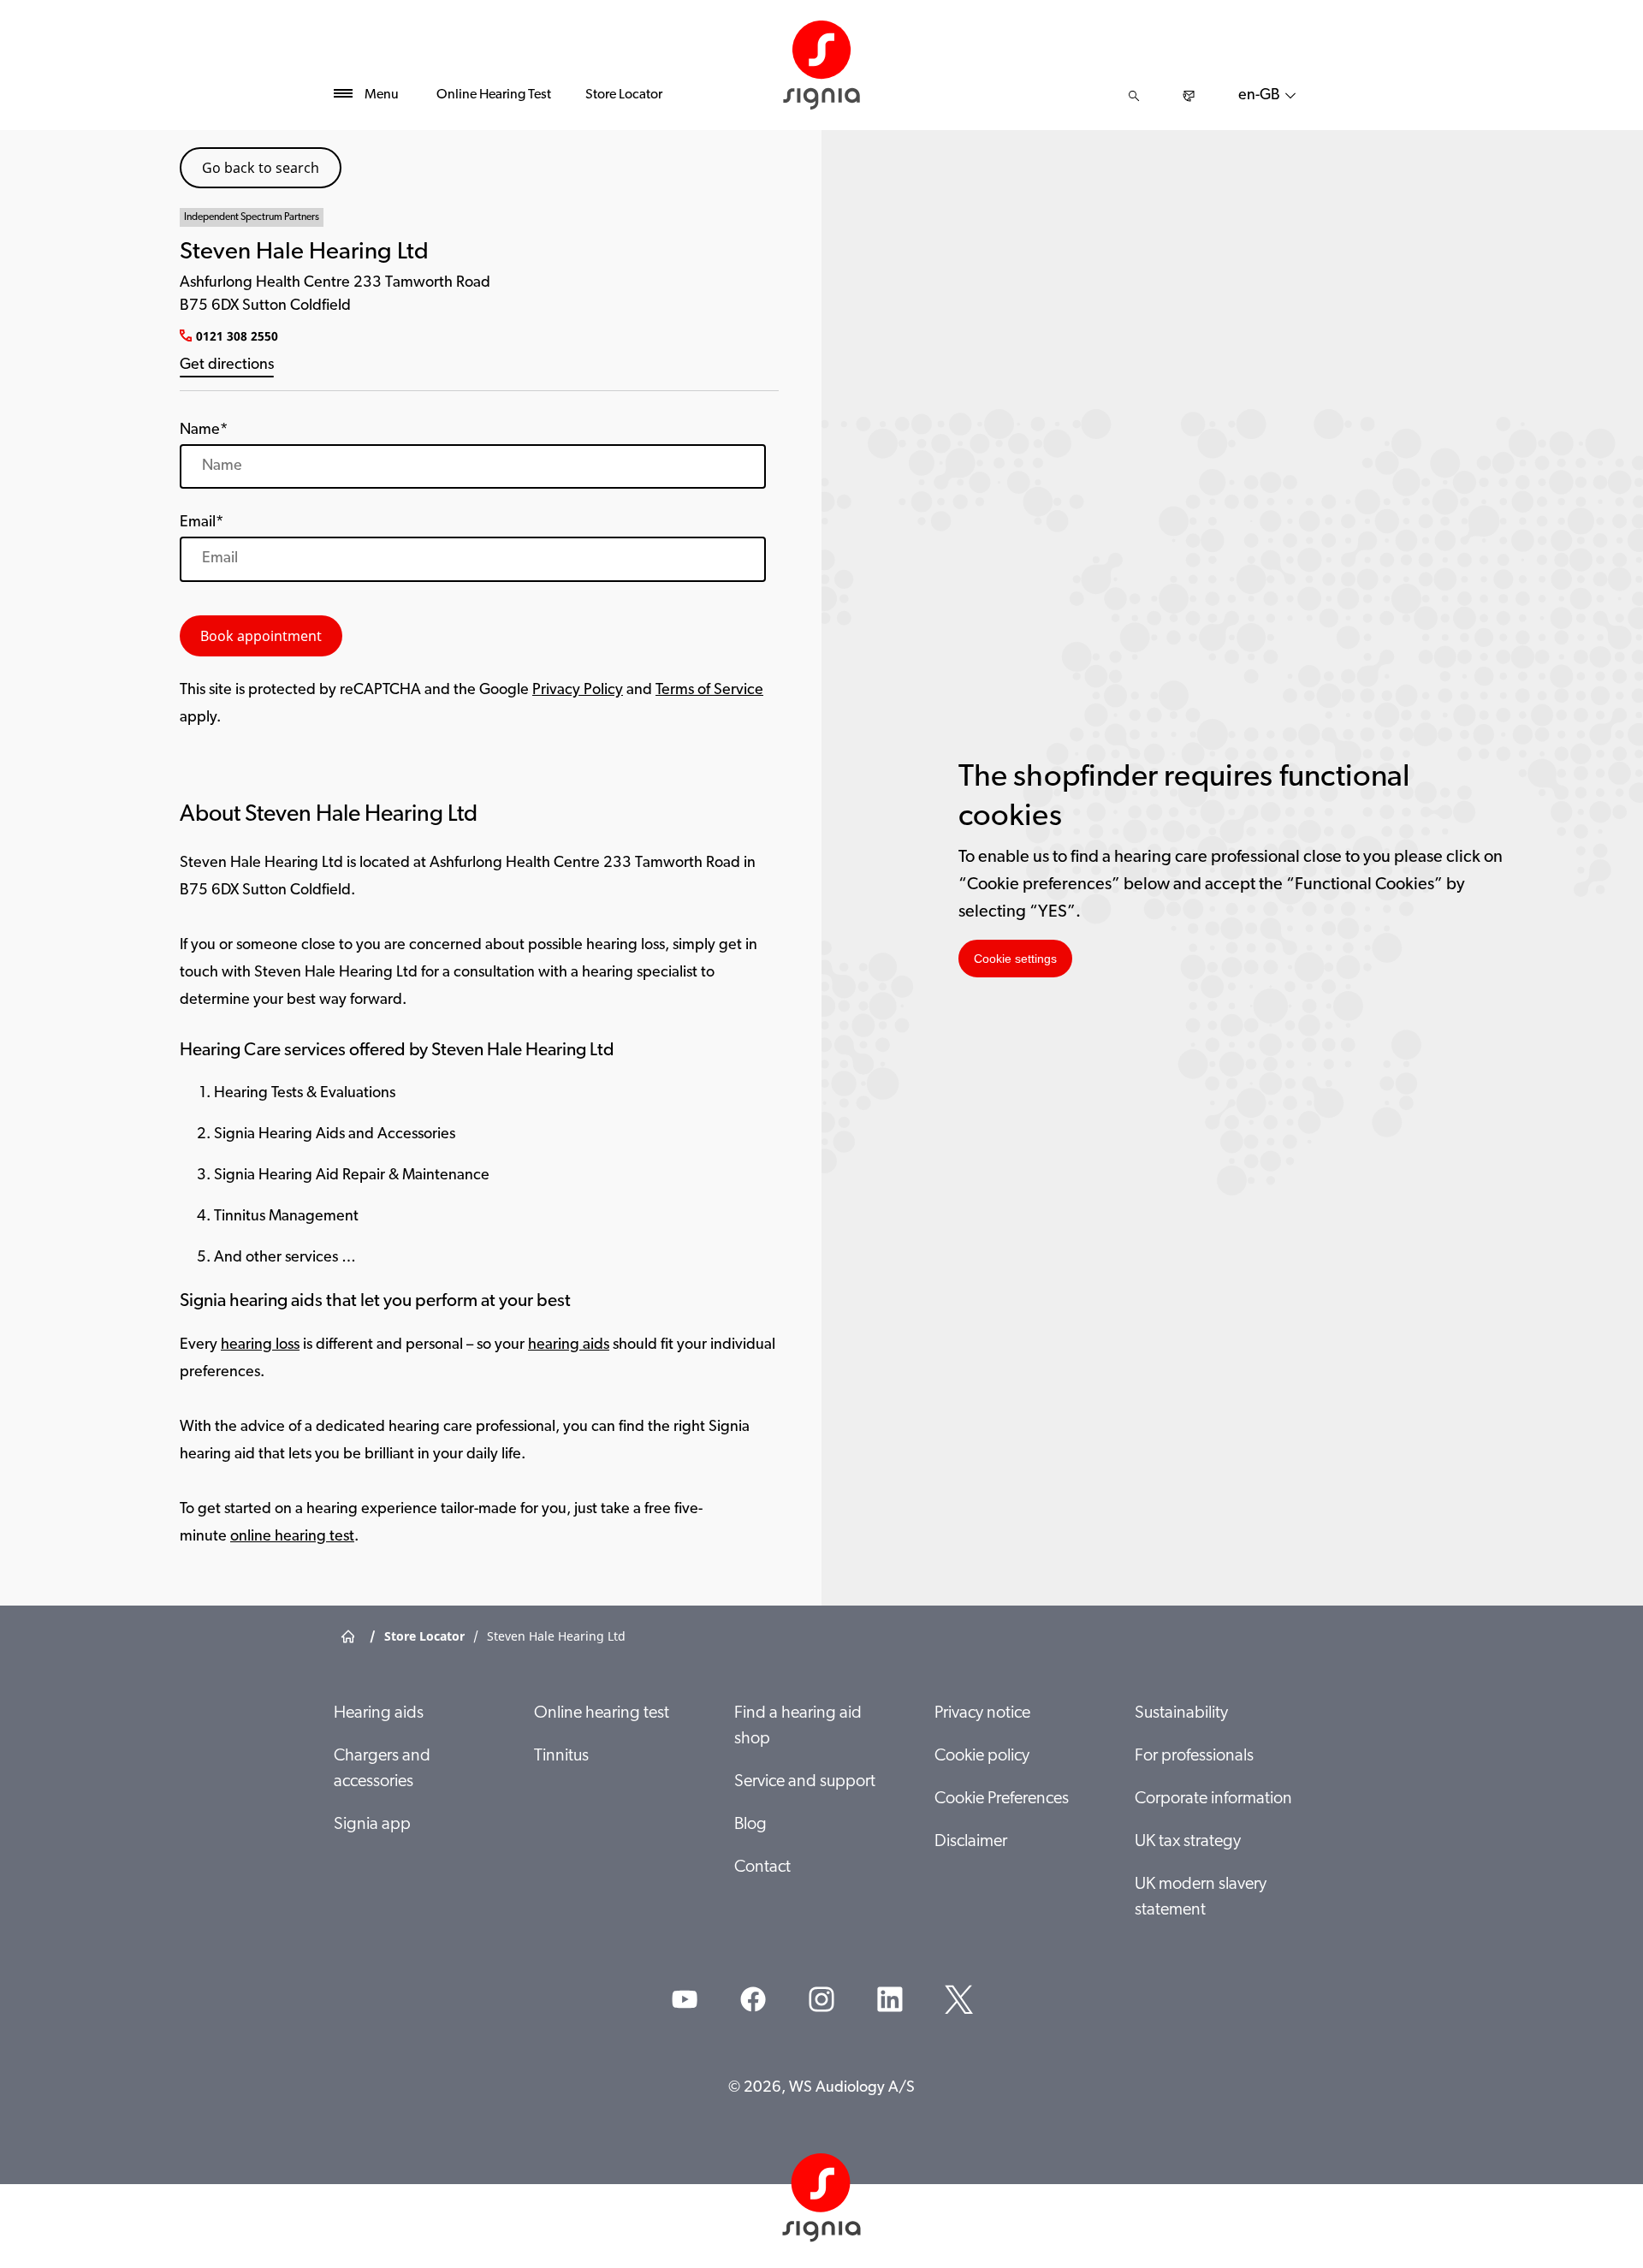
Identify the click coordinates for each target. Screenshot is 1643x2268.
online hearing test (292, 1537)
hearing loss (260, 1345)
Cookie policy (982, 1756)
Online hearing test (602, 1713)
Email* (202, 523)
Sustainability (1181, 1713)
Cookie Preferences (1002, 1799)
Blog (750, 1825)
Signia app (372, 1825)
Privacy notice (982, 1713)
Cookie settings (1015, 959)
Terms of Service (709, 691)
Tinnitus (561, 1756)
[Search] (1134, 96)
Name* (204, 430)
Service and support (805, 1782)
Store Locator (624, 95)
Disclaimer (971, 1842)
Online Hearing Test (494, 95)
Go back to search (261, 168)
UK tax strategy (1188, 1842)
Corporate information (1213, 1799)
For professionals (1194, 1756)
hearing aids (569, 1345)
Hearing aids (379, 1713)
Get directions (227, 365)
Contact (762, 1867)
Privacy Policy (578, 691)
